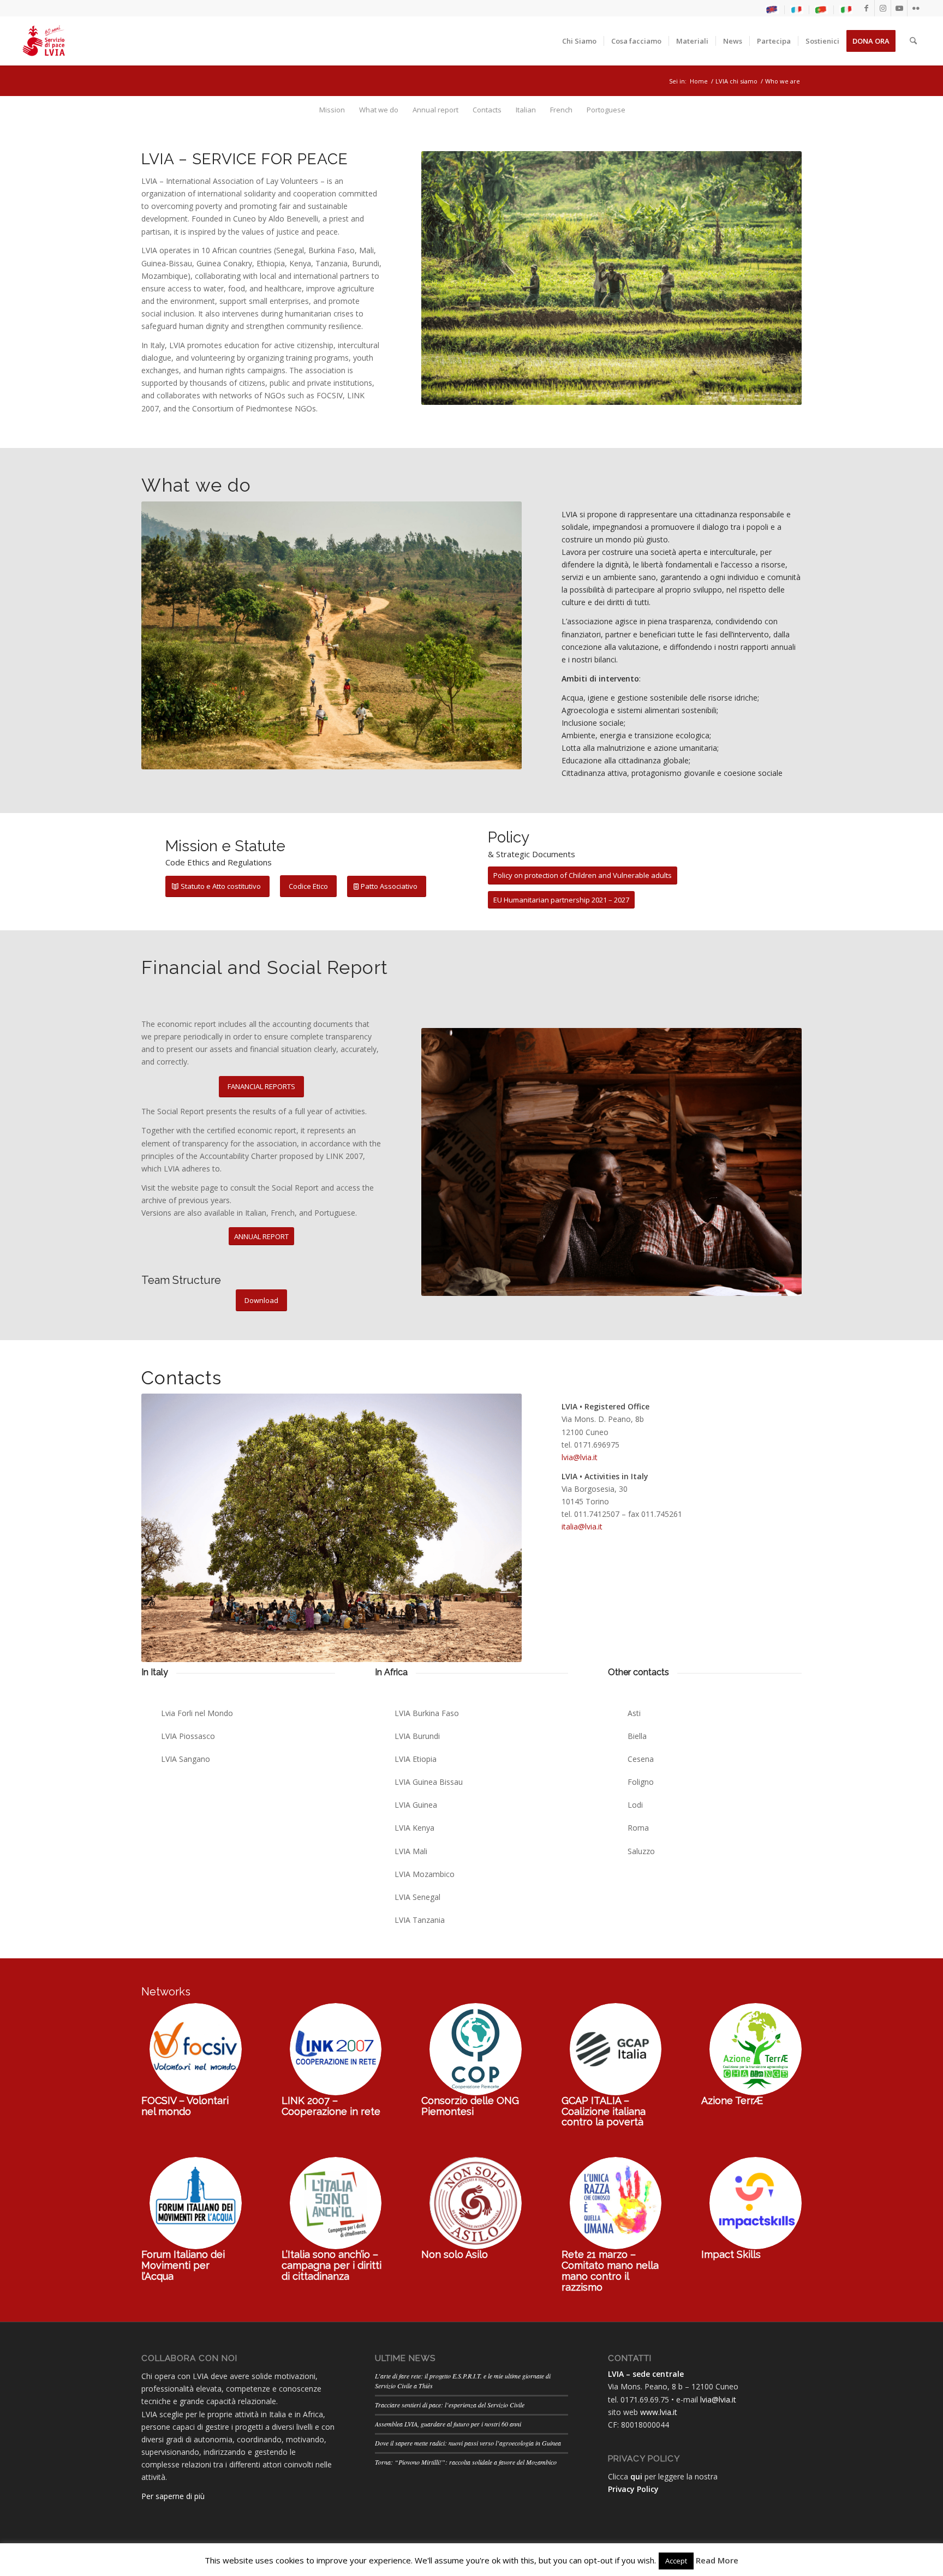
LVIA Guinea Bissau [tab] (429, 1782)
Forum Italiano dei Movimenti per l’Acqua (183, 2265)
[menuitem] (772, 10)
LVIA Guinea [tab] (416, 1805)
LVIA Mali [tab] (411, 1851)
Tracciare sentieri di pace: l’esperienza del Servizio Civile (450, 2405)
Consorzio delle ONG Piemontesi (470, 2106)
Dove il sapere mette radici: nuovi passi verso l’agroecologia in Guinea (468, 2443)
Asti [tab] (634, 1713)
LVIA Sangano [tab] (186, 1759)
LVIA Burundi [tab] (417, 1736)
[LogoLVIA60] (44, 41)
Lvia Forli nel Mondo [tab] (197, 1713)
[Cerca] (913, 41)
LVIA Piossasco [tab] (188, 1736)
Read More (717, 2560)
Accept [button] (676, 2561)
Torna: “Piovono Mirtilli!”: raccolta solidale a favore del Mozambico (466, 2462)
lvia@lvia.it (580, 1457)
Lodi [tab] (635, 1805)
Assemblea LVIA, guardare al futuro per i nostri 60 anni (448, 2424)
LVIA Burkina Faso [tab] (427, 1713)
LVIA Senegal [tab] (417, 1897)
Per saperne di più (173, 2496)
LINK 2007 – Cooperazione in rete (331, 2106)
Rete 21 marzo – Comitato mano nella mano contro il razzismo (610, 2270)
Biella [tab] (637, 1736)
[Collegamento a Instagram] (883, 8)
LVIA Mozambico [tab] (425, 1874)
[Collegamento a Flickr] (916, 8)
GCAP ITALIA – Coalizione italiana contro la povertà (604, 2111)
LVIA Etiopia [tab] (416, 1759)
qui (636, 2476)
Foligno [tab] (641, 1782)
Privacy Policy (633, 2489)
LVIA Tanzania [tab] (420, 1920)
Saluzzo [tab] (641, 1851)
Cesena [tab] (641, 1759)
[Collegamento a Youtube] (899, 8)
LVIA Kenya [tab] (414, 1828)
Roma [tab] (638, 1828)
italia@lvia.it (582, 1526)
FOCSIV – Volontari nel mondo (185, 2106)
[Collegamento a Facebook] (866, 8)
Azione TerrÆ (732, 2100)
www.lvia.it (659, 2412)
